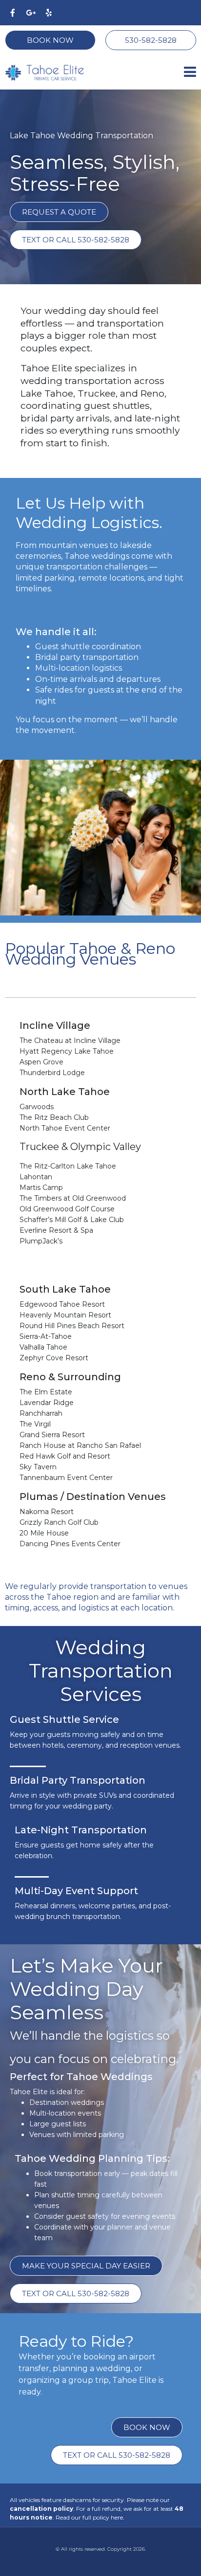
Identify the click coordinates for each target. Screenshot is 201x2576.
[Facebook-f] (13, 13)
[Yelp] (49, 13)
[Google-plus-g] (31, 13)
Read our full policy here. (90, 2517)
